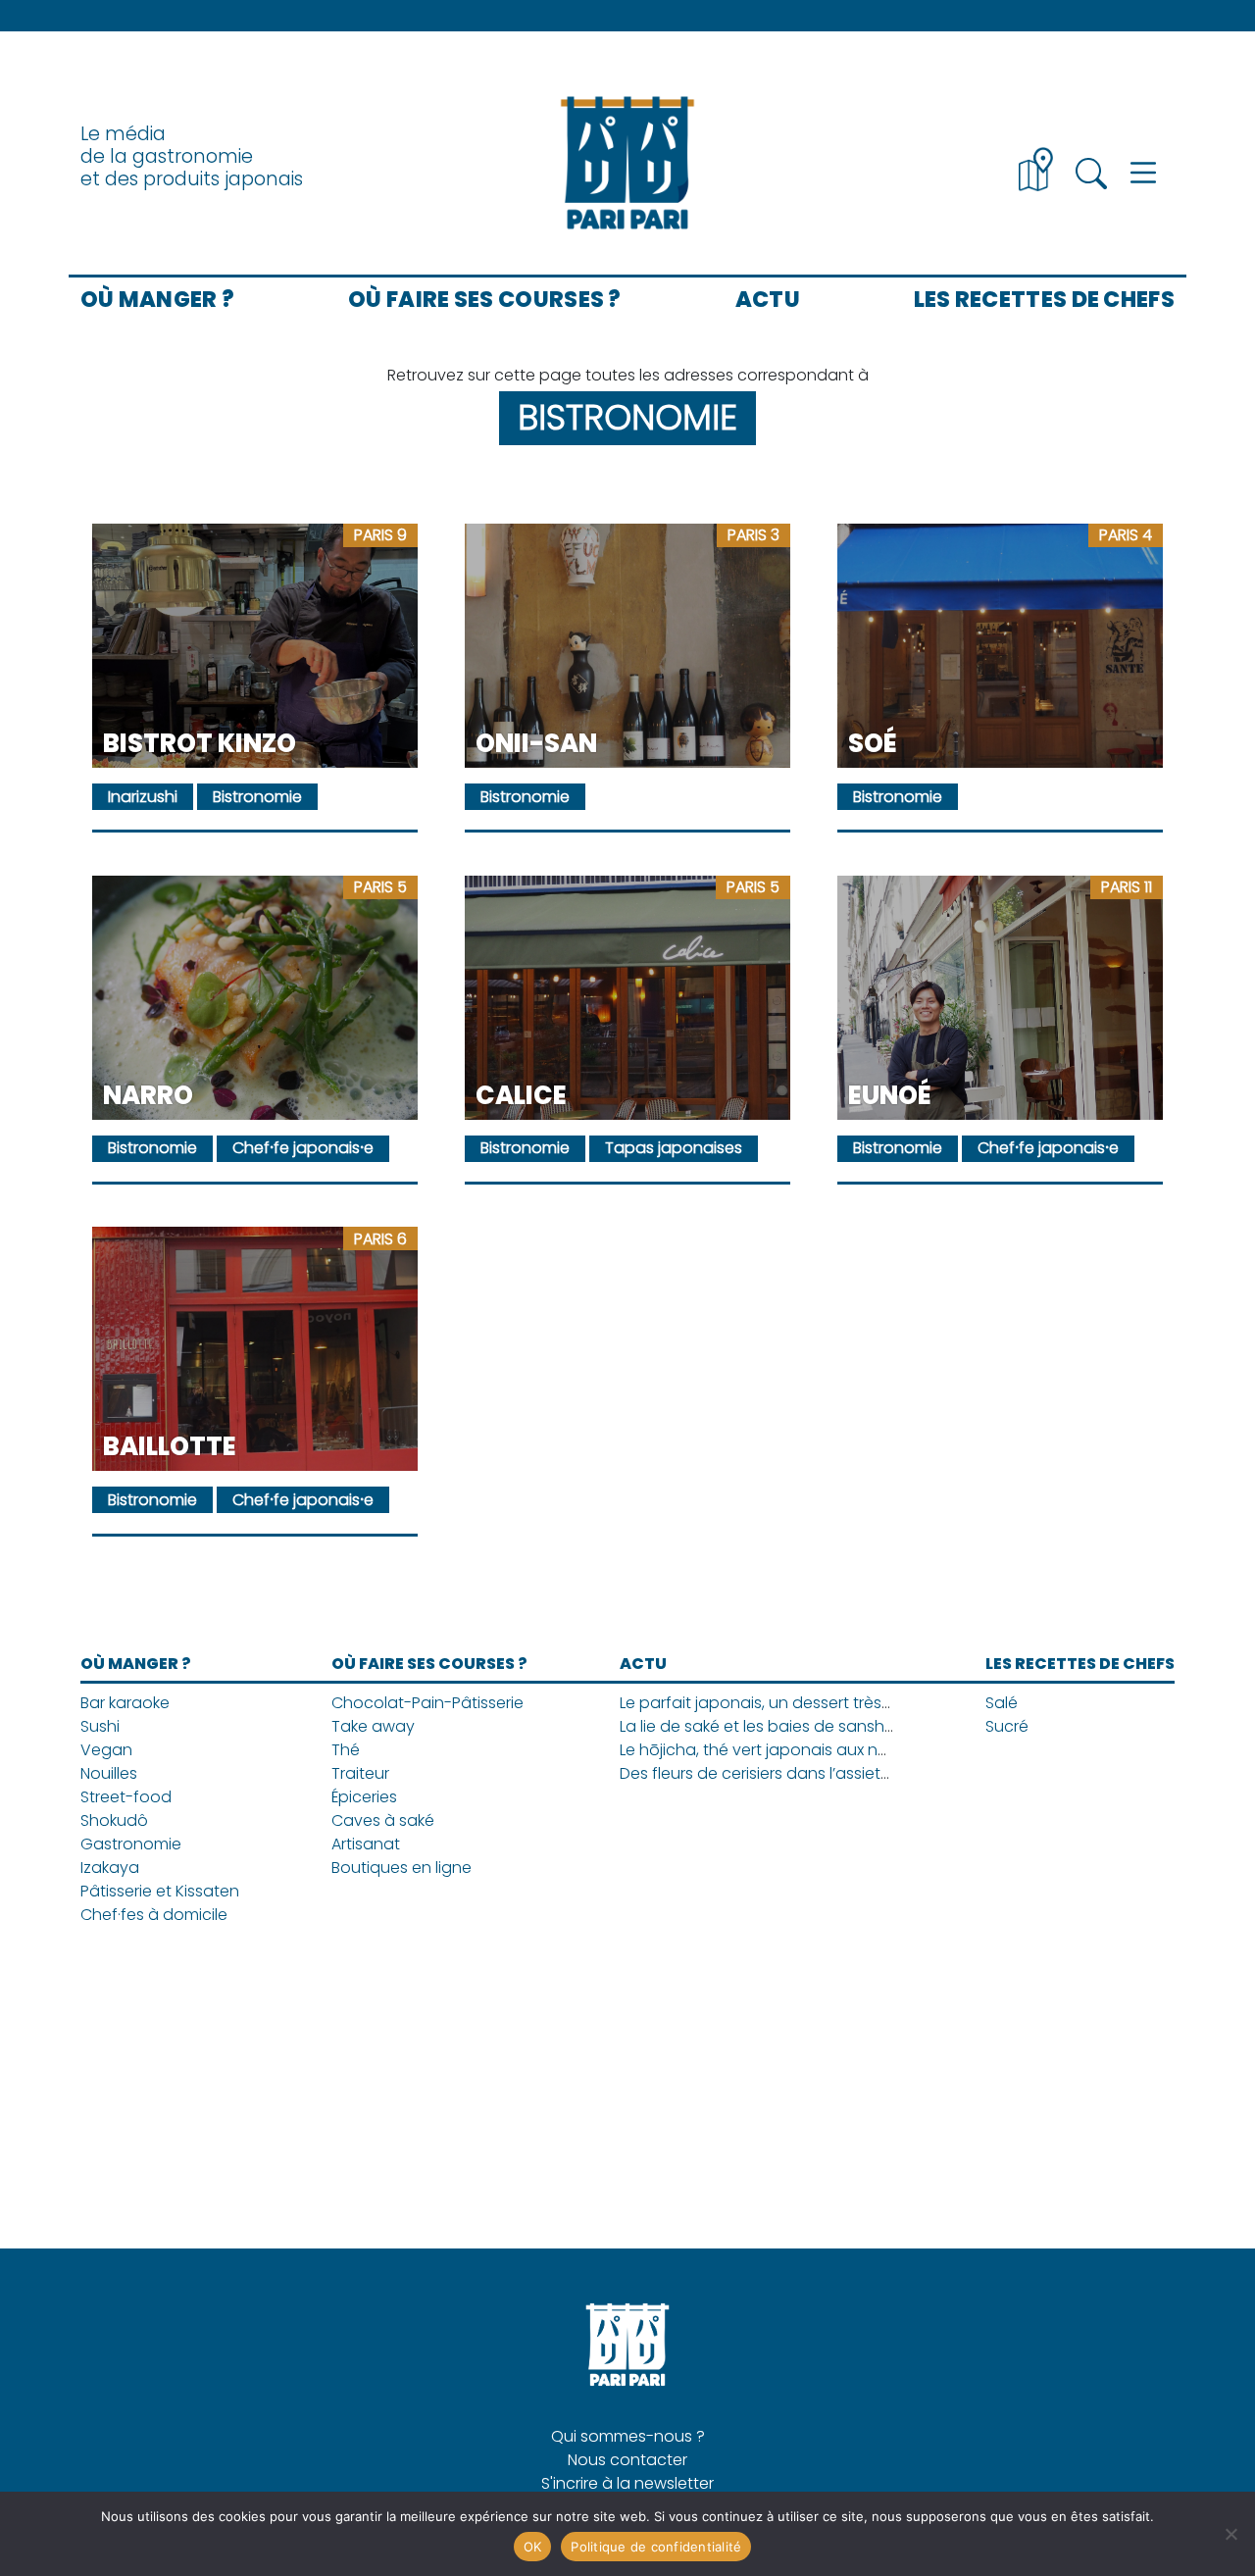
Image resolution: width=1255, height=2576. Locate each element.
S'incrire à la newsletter (627, 2483)
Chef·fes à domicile (154, 1915)
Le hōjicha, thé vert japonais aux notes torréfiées (804, 1750)
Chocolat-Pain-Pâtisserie (427, 1703)
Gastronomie (131, 1844)
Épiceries (364, 1797)
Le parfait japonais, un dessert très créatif (778, 1703)
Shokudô (114, 1820)
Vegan (106, 1750)
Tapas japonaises (674, 1148)
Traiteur (360, 1773)
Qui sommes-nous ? (628, 2436)
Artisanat (366, 1844)
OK (533, 2547)
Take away (373, 1726)
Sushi (100, 1726)
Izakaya (110, 1868)
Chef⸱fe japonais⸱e (303, 1148)
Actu (768, 299)
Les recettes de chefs (1044, 299)
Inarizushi (143, 797)
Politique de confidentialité (656, 2547)
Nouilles (109, 1773)
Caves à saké (383, 1820)
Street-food (126, 1797)
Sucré (1007, 1726)
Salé (1002, 1703)
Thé (346, 1750)
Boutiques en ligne (402, 1868)
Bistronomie (257, 797)
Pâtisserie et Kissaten (160, 1891)
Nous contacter (627, 2460)
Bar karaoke (125, 1703)
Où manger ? (157, 299)
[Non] (1230, 2534)
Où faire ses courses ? (485, 299)
